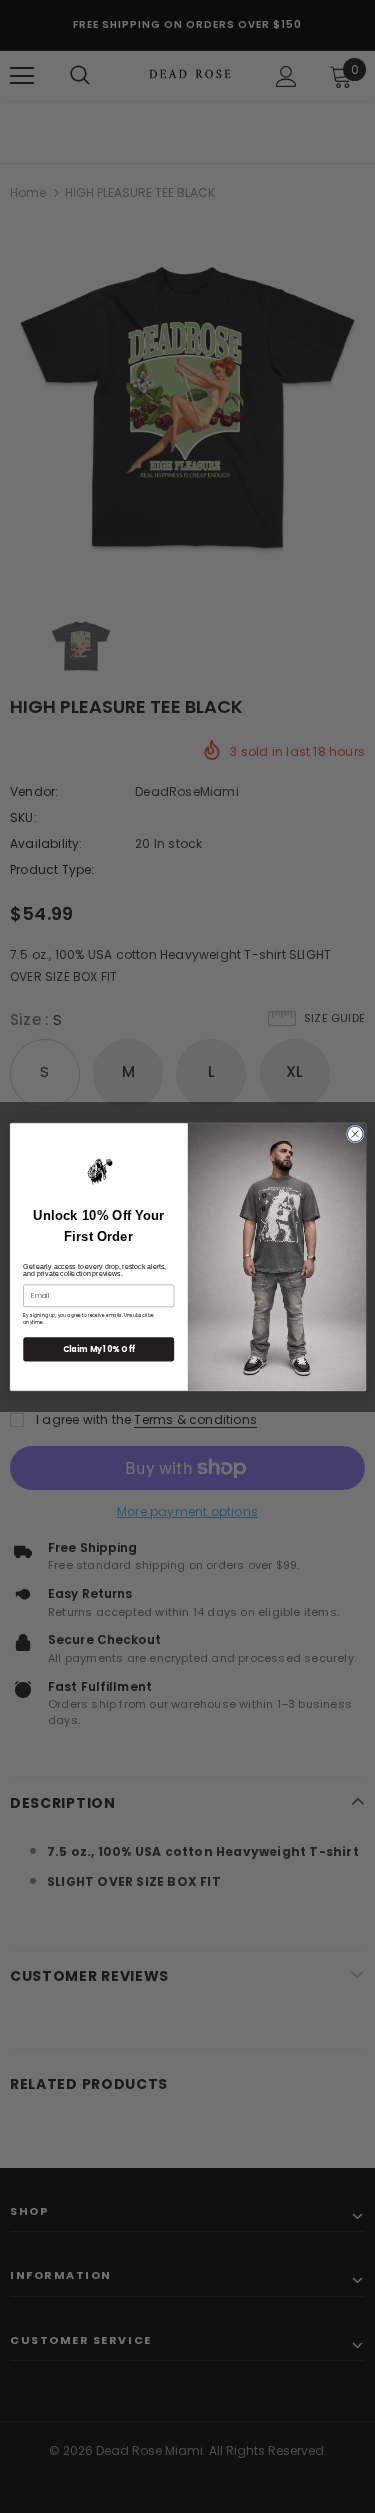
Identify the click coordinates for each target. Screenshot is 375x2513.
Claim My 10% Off (98, 1348)
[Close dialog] (355, 1134)
